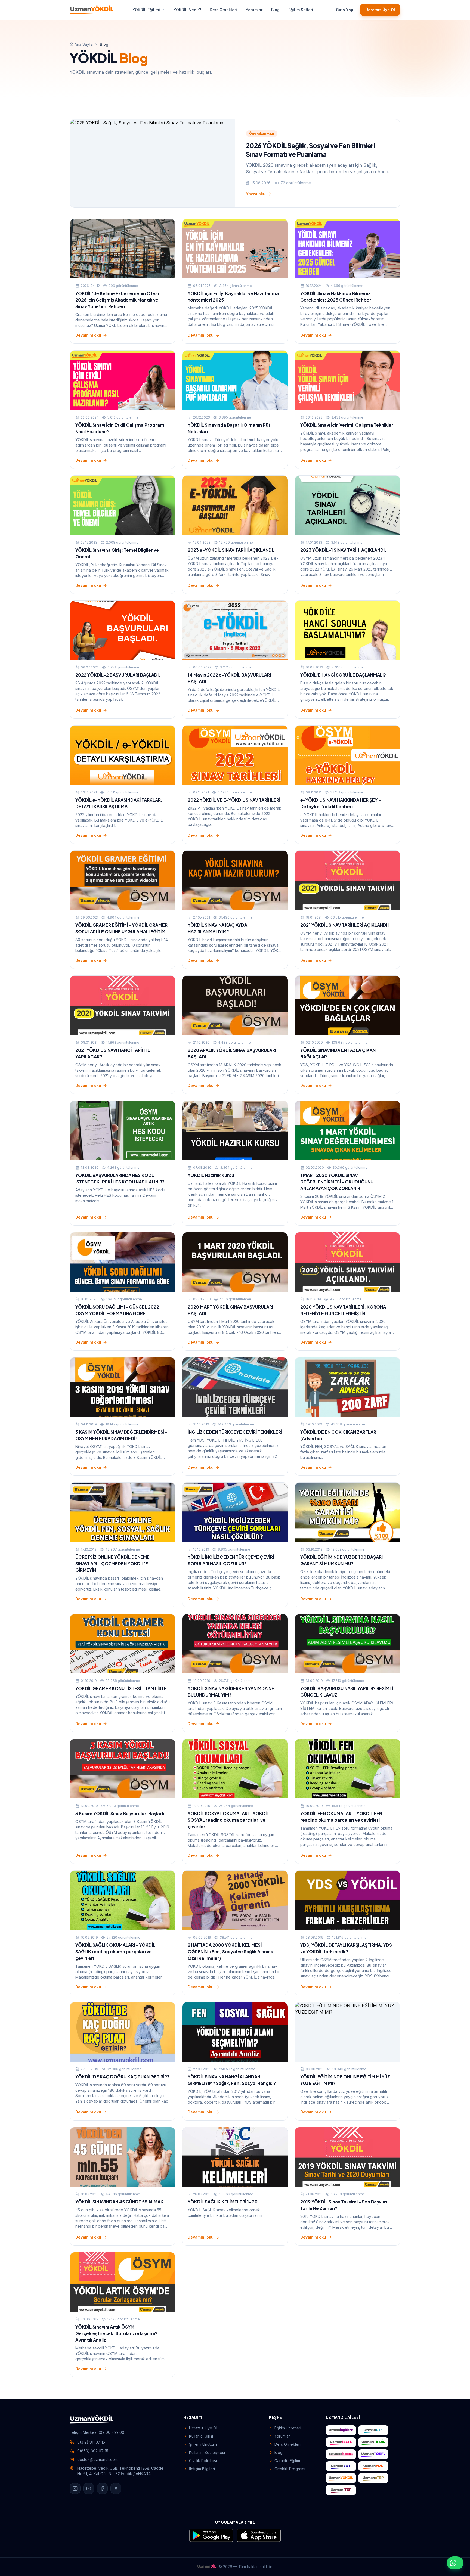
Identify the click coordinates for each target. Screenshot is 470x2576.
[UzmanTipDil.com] (373, 2442)
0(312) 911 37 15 (91, 2442)
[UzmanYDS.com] (373, 2466)
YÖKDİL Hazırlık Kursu (211, 1175)
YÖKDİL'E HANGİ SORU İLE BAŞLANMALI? (343, 675)
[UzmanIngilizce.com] (341, 2430)
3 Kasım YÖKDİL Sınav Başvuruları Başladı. (120, 1813)
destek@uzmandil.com (98, 2459)
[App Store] (259, 2535)
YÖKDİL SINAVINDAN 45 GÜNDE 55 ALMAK (119, 2202)
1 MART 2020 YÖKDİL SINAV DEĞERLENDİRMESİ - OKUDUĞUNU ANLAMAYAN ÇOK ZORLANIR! (337, 1182)
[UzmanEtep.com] (373, 2478)
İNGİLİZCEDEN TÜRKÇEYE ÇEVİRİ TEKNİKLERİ (235, 1432)
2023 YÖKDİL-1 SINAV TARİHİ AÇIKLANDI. (343, 550)
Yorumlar (254, 10)
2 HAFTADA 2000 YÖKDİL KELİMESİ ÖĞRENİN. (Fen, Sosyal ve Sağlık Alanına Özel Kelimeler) (231, 1952)
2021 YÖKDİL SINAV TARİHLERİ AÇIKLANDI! (345, 925)
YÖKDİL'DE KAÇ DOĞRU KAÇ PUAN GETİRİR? (122, 2077)
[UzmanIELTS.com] (341, 2442)
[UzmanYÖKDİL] (92, 10)
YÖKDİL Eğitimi (146, 10)
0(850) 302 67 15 (93, 2451)
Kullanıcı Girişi (201, 2436)
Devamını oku (88, 335)
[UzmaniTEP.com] (341, 2490)
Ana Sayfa (84, 44)
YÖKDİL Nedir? (187, 10)
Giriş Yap (345, 10)
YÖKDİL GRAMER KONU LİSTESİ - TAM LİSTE (121, 1688)
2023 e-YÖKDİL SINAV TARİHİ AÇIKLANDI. (231, 550)
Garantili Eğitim (287, 2461)
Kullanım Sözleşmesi (207, 2452)
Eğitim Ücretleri (288, 2428)
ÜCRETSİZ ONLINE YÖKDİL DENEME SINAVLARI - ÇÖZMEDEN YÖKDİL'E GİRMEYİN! (112, 1563)
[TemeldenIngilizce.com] (341, 2454)
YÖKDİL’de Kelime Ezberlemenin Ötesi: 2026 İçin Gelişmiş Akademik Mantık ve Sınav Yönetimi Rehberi (118, 300)
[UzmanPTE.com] (373, 2430)
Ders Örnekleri (223, 10)
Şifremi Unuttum (203, 2444)
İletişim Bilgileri (202, 2469)
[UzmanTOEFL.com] (373, 2454)
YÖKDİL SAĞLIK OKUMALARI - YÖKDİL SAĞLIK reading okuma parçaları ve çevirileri (115, 1952)
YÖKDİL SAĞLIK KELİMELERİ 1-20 (223, 2202)
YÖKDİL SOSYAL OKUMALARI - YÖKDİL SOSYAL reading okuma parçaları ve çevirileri (228, 1820)
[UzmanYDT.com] (341, 2466)
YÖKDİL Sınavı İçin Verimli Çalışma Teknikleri (347, 425)
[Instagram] (75, 2488)
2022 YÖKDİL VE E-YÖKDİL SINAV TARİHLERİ (234, 800)
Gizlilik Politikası (203, 2461)
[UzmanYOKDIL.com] (341, 2478)
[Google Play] (211, 2535)
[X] (116, 2488)
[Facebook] (102, 2488)
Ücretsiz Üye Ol (380, 10)
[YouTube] (89, 2488)
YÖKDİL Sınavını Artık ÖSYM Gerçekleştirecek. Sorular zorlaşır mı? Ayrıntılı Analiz (116, 2333)
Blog (275, 10)
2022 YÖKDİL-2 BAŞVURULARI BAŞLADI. (118, 675)
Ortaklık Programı (290, 2469)
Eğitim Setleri (301, 10)
